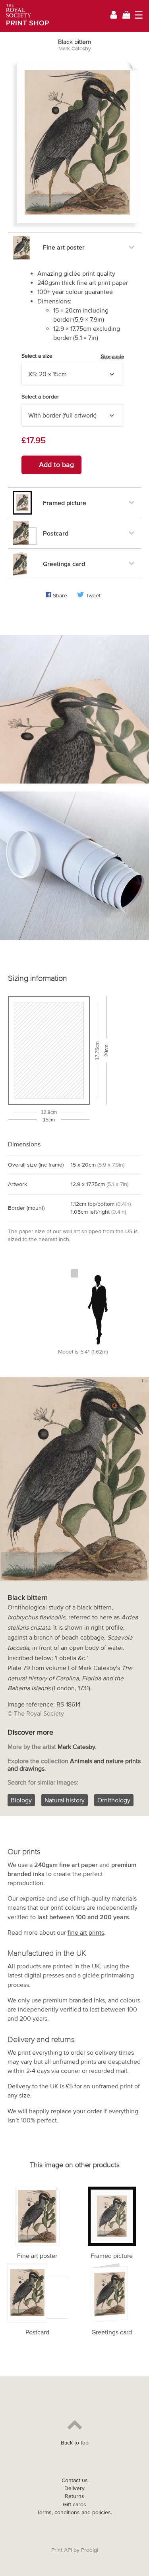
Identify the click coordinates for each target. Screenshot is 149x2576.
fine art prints (86, 1932)
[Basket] (126, 16)
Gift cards (74, 2504)
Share (60, 596)
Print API (62, 2550)
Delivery (19, 2086)
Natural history (65, 1800)
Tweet (93, 596)
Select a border (40, 397)
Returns (74, 2496)
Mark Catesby (75, 49)
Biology (21, 1800)
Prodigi (90, 2550)
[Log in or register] (114, 16)
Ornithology (114, 1800)
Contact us (75, 2480)
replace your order (76, 2111)
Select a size (73, 356)
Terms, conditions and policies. (74, 2512)
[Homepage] (25, 16)
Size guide (112, 356)
